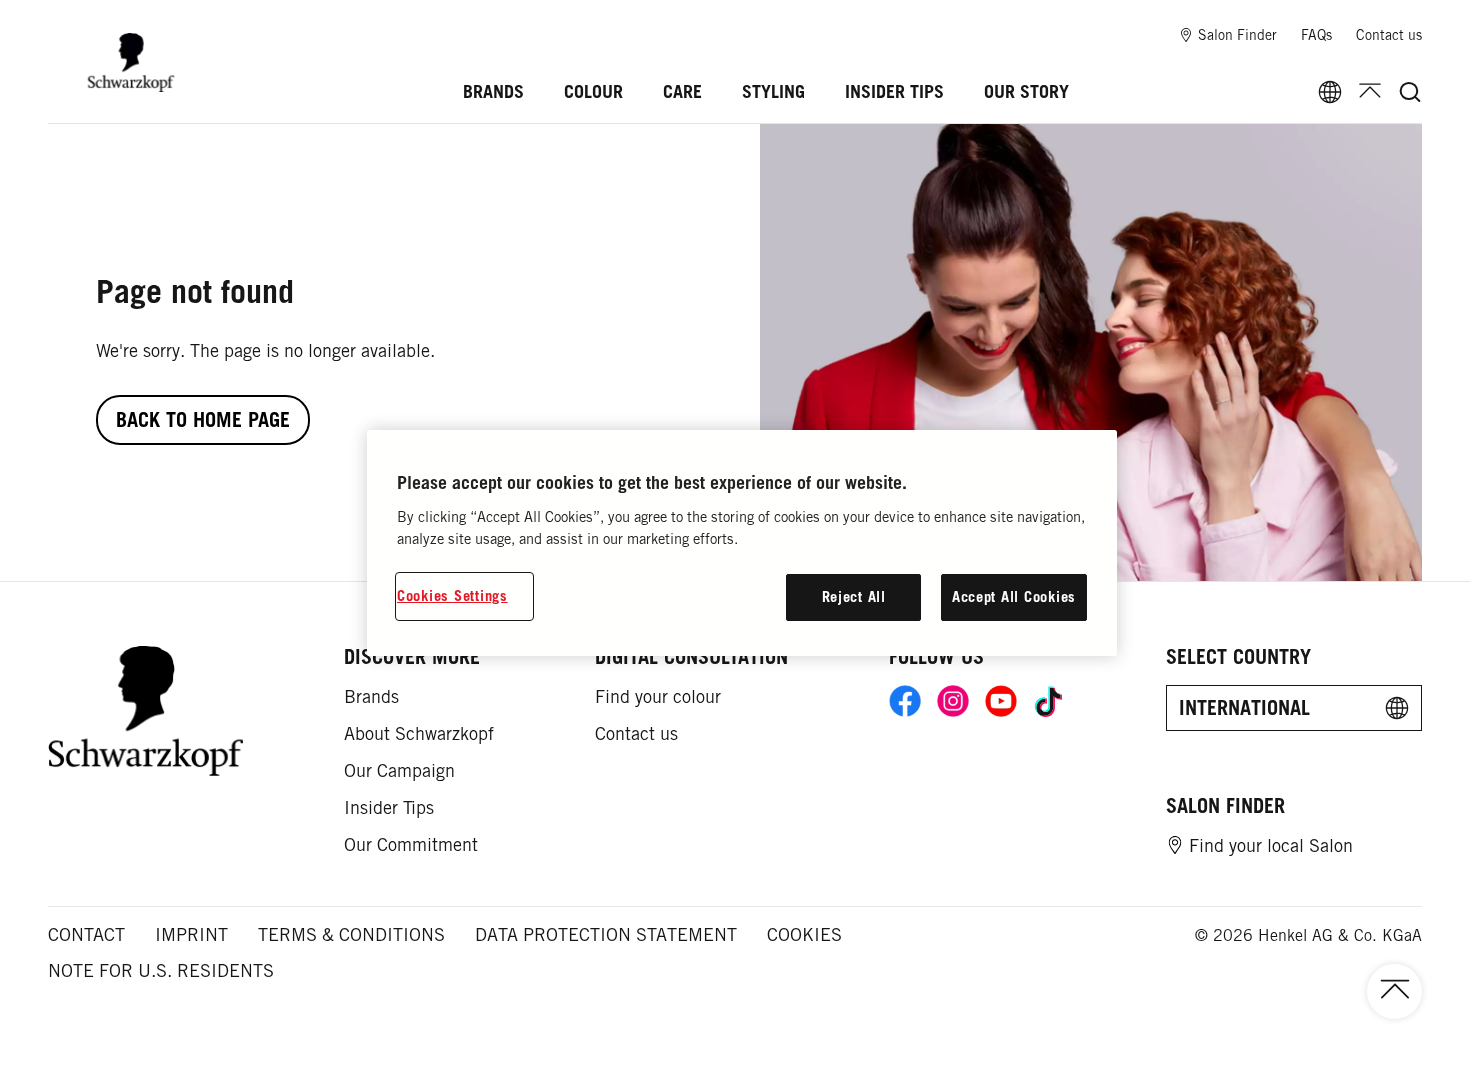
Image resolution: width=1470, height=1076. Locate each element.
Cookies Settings (452, 595)
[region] (742, 543)
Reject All (854, 596)
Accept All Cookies (1014, 596)
